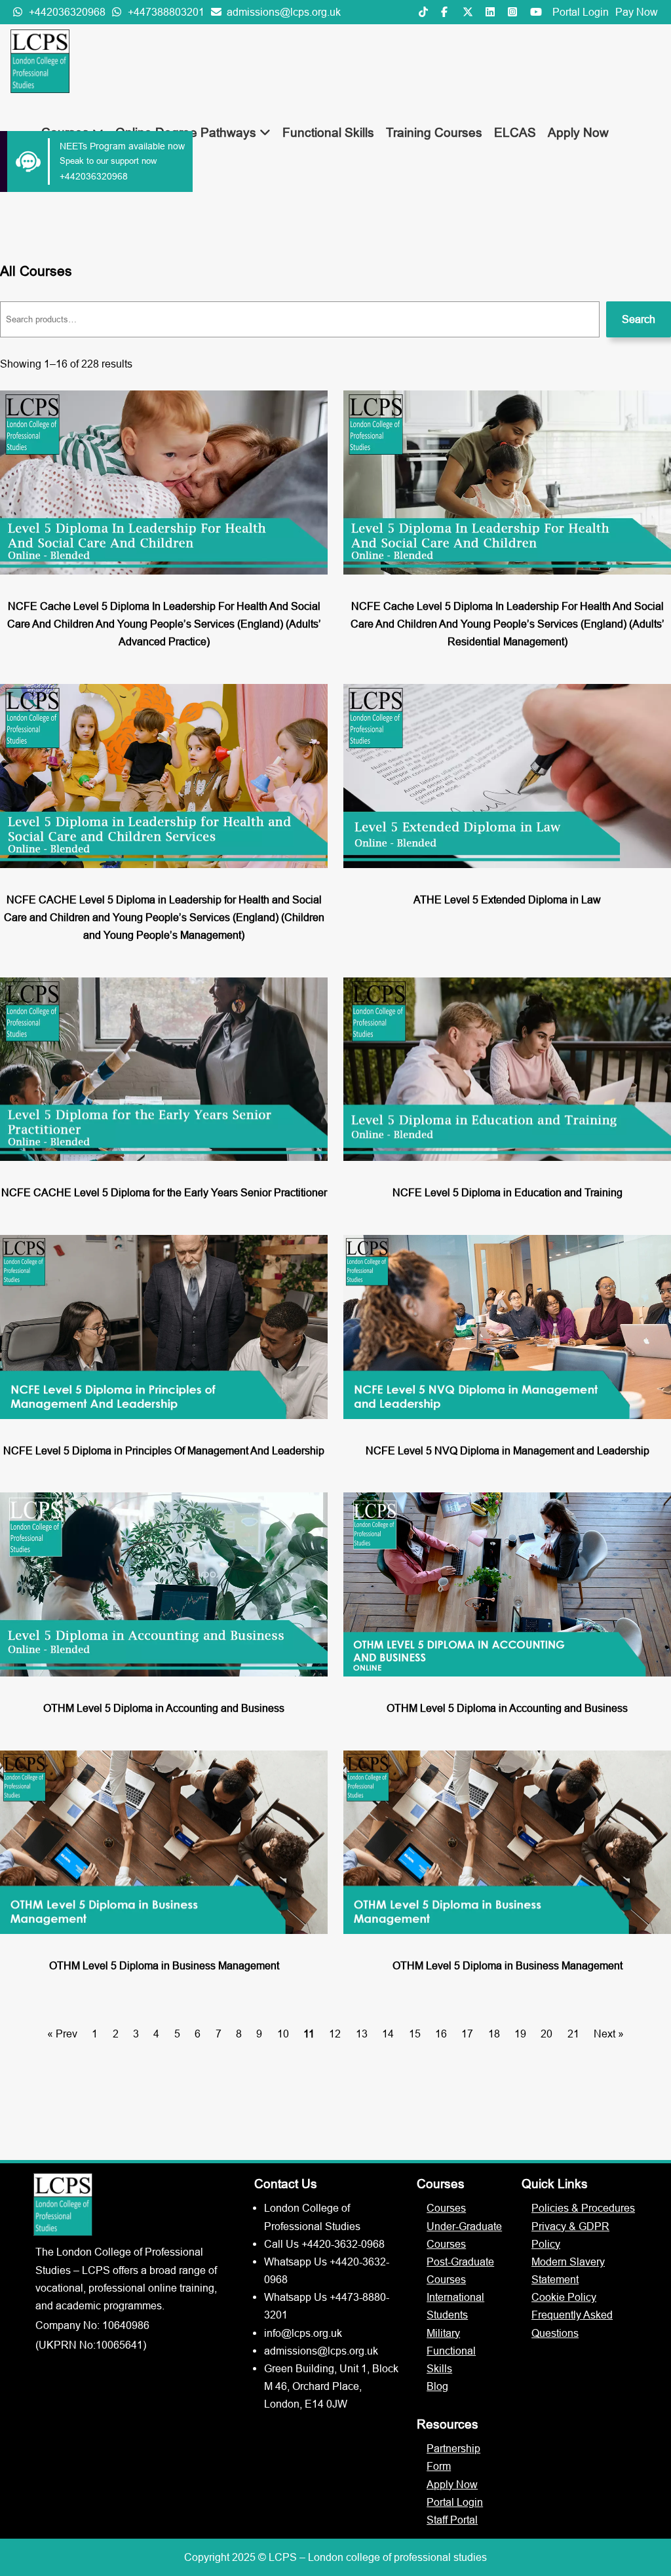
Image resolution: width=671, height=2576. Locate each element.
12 (335, 2034)
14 (388, 2034)
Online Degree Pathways (187, 132)
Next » (609, 2034)
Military (443, 2333)
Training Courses (434, 132)
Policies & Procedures (583, 2208)
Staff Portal (452, 2520)
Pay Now (637, 12)
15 (415, 2034)
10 (283, 2034)
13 (362, 2034)
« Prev (62, 2034)
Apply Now (578, 132)
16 (441, 2034)
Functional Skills (328, 132)
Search (639, 319)
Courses (446, 2208)
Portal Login (581, 12)
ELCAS (515, 132)
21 (573, 2034)
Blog (437, 2386)
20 (546, 2034)
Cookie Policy (564, 2297)
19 (520, 2034)
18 (494, 2034)
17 (467, 2034)
